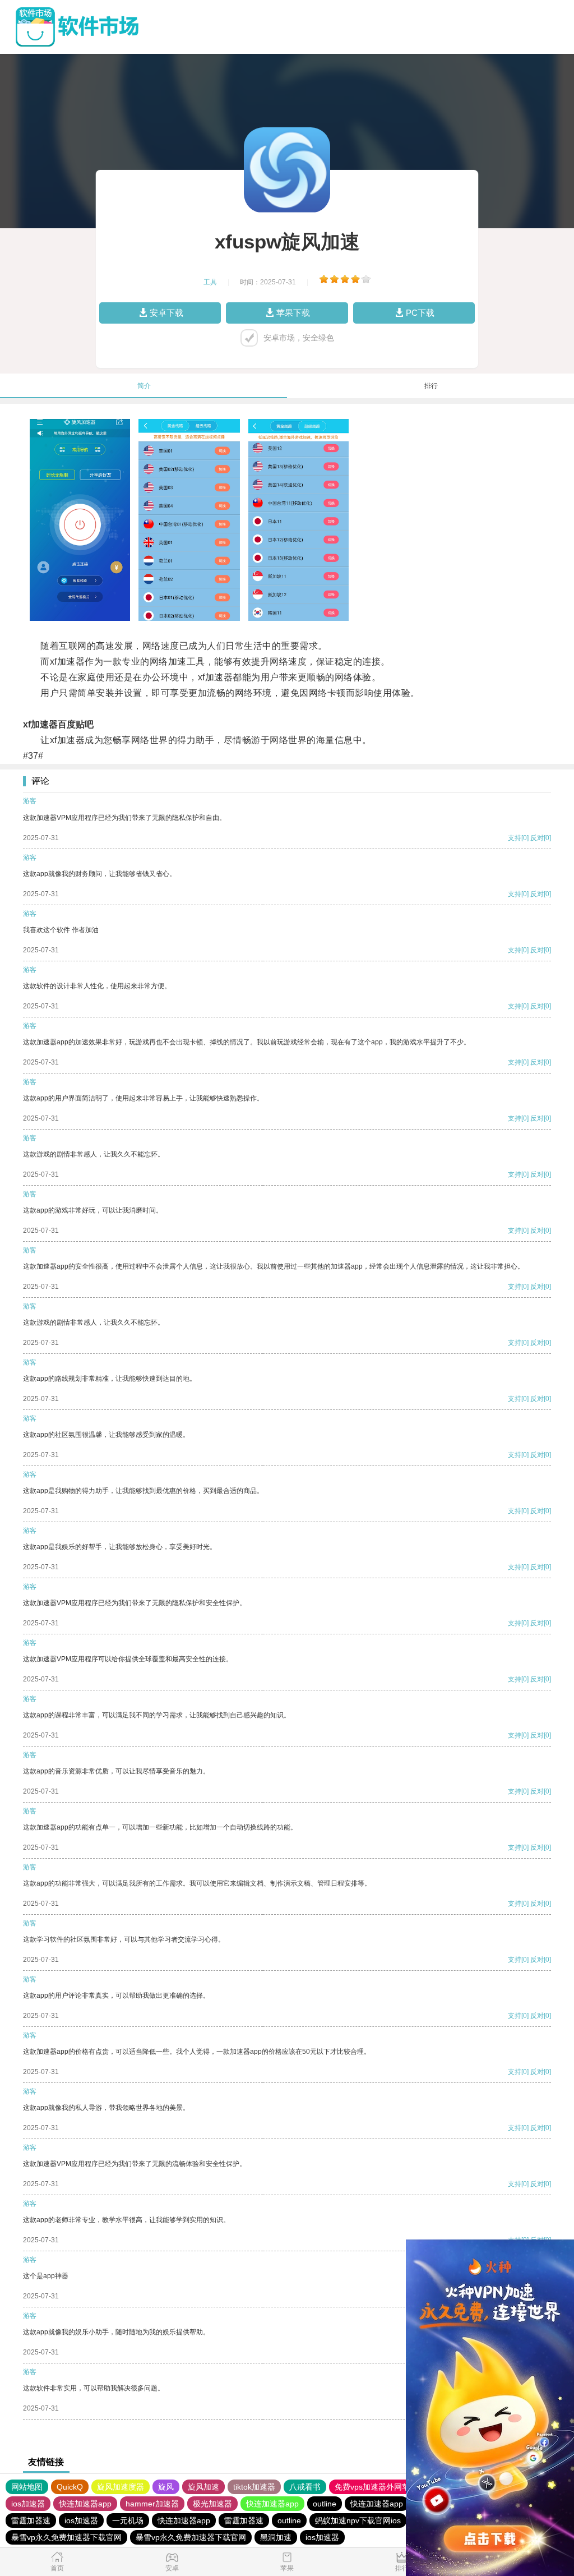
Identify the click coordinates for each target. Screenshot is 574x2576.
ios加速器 (28, 2504)
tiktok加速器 (254, 2487)
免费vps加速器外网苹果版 (380, 2487)
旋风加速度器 (121, 2487)
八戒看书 (305, 2487)
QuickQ (70, 2487)
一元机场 (128, 2520)
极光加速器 (212, 2504)
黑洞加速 (276, 2537)
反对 (537, 838)
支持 (515, 838)
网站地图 (27, 2487)
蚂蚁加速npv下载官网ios (358, 2520)
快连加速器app (85, 2504)
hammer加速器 (152, 2504)
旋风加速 (203, 2487)
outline (325, 2504)
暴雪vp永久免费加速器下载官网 (66, 2537)
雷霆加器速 (31, 2520)
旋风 (166, 2487)
